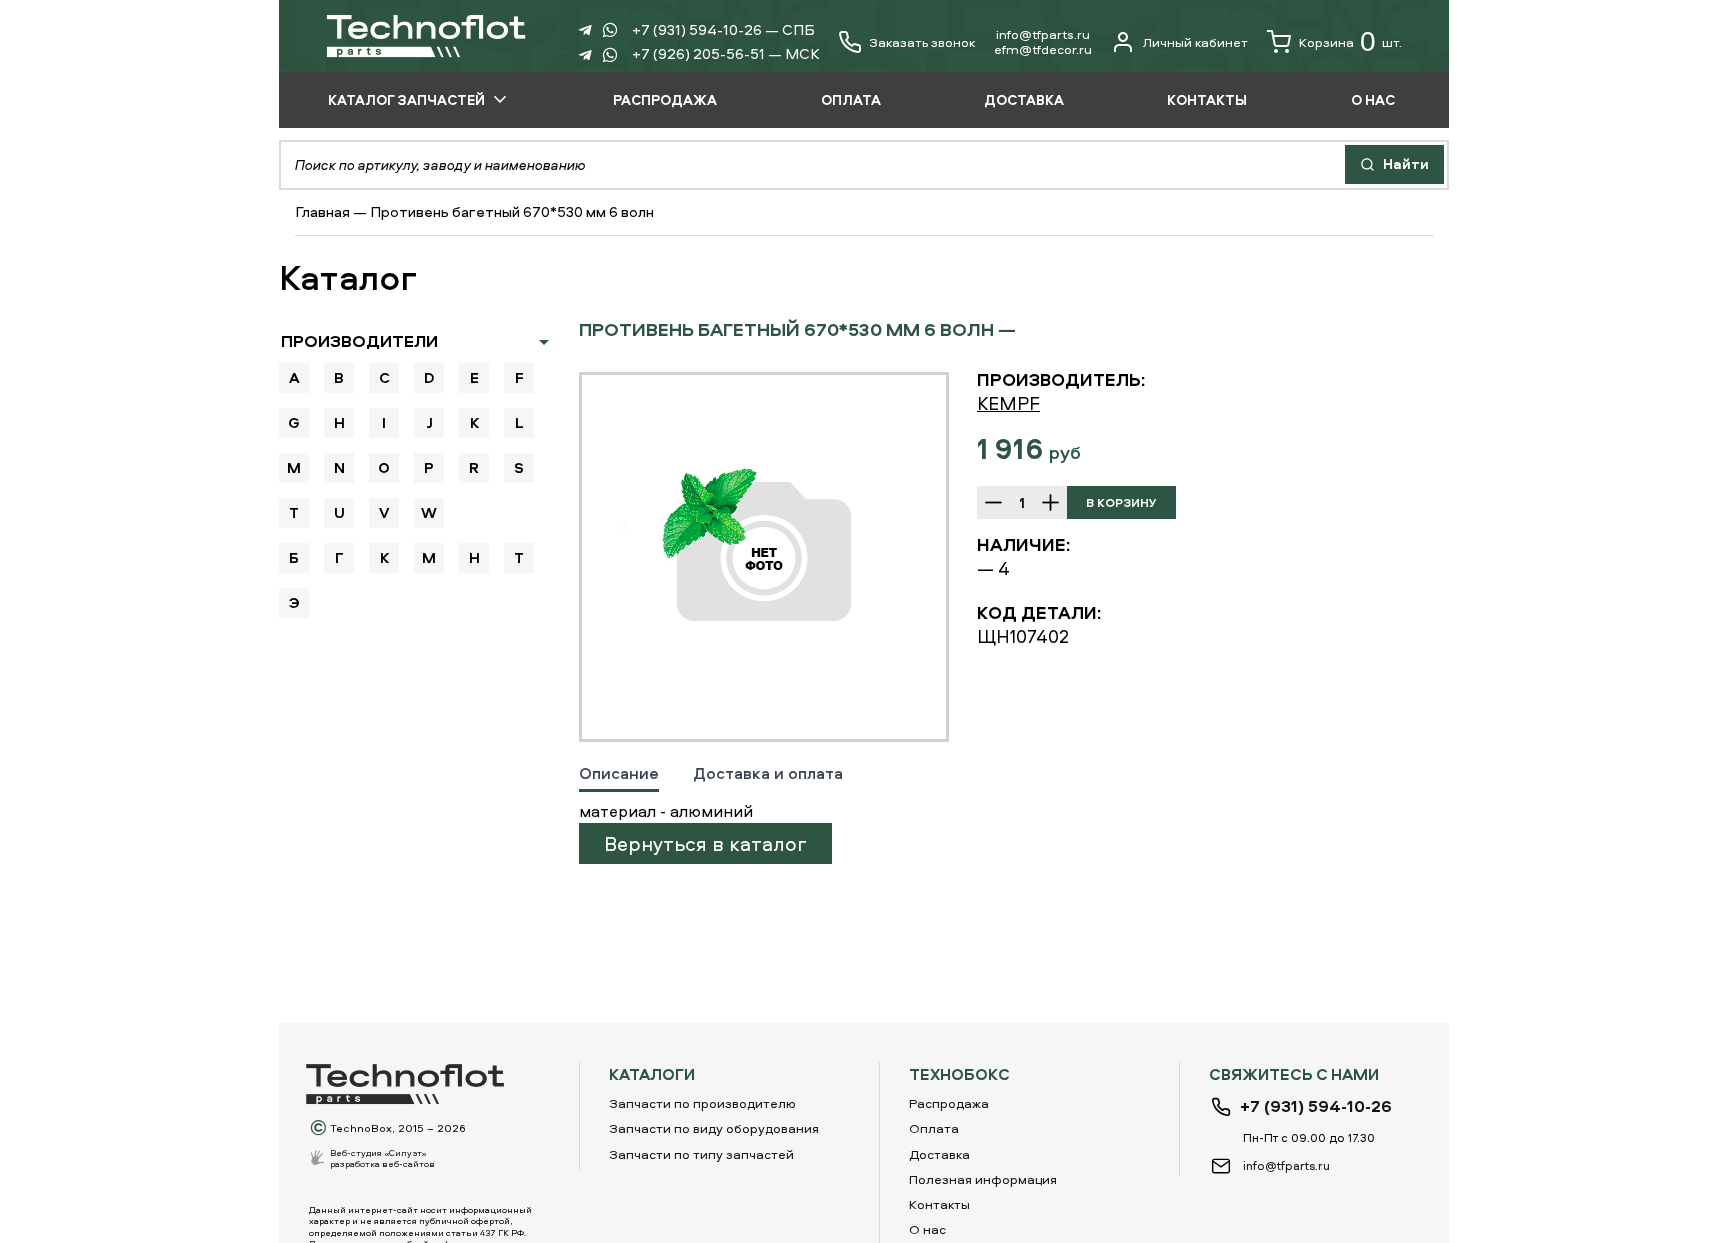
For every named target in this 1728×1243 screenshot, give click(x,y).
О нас (927, 1229)
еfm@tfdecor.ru (1043, 49)
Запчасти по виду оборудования (714, 1128)
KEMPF (1008, 403)
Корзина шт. (1350, 41)
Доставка (939, 1154)
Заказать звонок (922, 42)
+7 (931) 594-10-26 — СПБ (723, 29)
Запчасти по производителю (702, 1103)
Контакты (939, 1204)
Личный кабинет (1195, 42)
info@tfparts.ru (1043, 34)
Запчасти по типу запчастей (701, 1154)
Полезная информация (983, 1179)
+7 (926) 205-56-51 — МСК (726, 53)
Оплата (934, 1128)
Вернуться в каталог (705, 843)
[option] (764, 557)
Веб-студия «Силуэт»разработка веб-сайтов (382, 1158)
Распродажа (949, 1103)
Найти (1404, 163)
